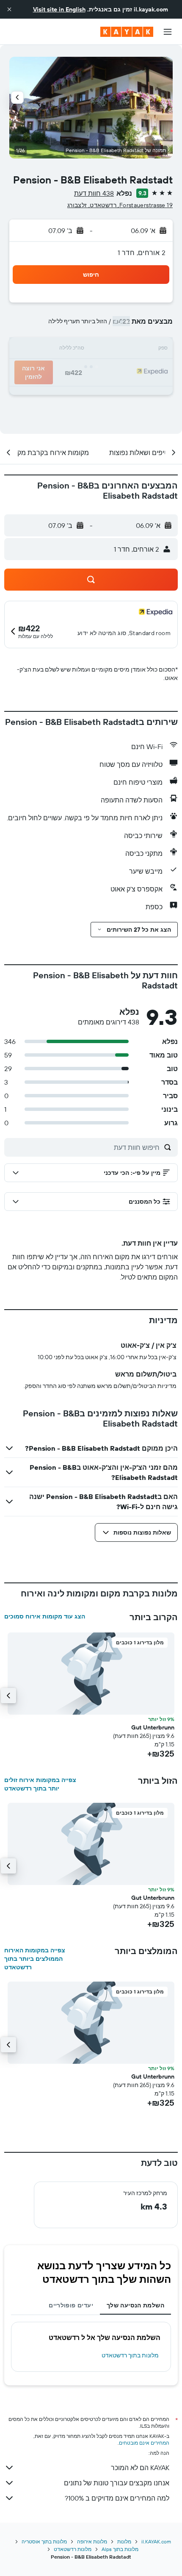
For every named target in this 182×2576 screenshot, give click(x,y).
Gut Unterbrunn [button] (153, 1727)
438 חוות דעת (94, 193)
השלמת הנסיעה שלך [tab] (135, 2305)
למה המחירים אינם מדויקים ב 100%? (117, 2498)
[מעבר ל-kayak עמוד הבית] (127, 32)
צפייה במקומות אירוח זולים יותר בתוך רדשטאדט (40, 1784)
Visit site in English (59, 9)
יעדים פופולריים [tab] (71, 2305)
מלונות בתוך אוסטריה (44, 2541)
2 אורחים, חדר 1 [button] (142, 253)
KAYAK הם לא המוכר (140, 2468)
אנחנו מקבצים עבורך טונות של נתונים (117, 2483)
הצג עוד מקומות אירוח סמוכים (45, 1616)
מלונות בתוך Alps (120, 2549)
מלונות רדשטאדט (73, 2549)
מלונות (124, 2541)
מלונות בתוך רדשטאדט (130, 2355)
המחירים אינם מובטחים (144, 2443)
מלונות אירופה (92, 2541)
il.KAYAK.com (156, 2541)
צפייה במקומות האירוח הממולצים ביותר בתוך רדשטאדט (35, 1959)
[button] (9, 9)
